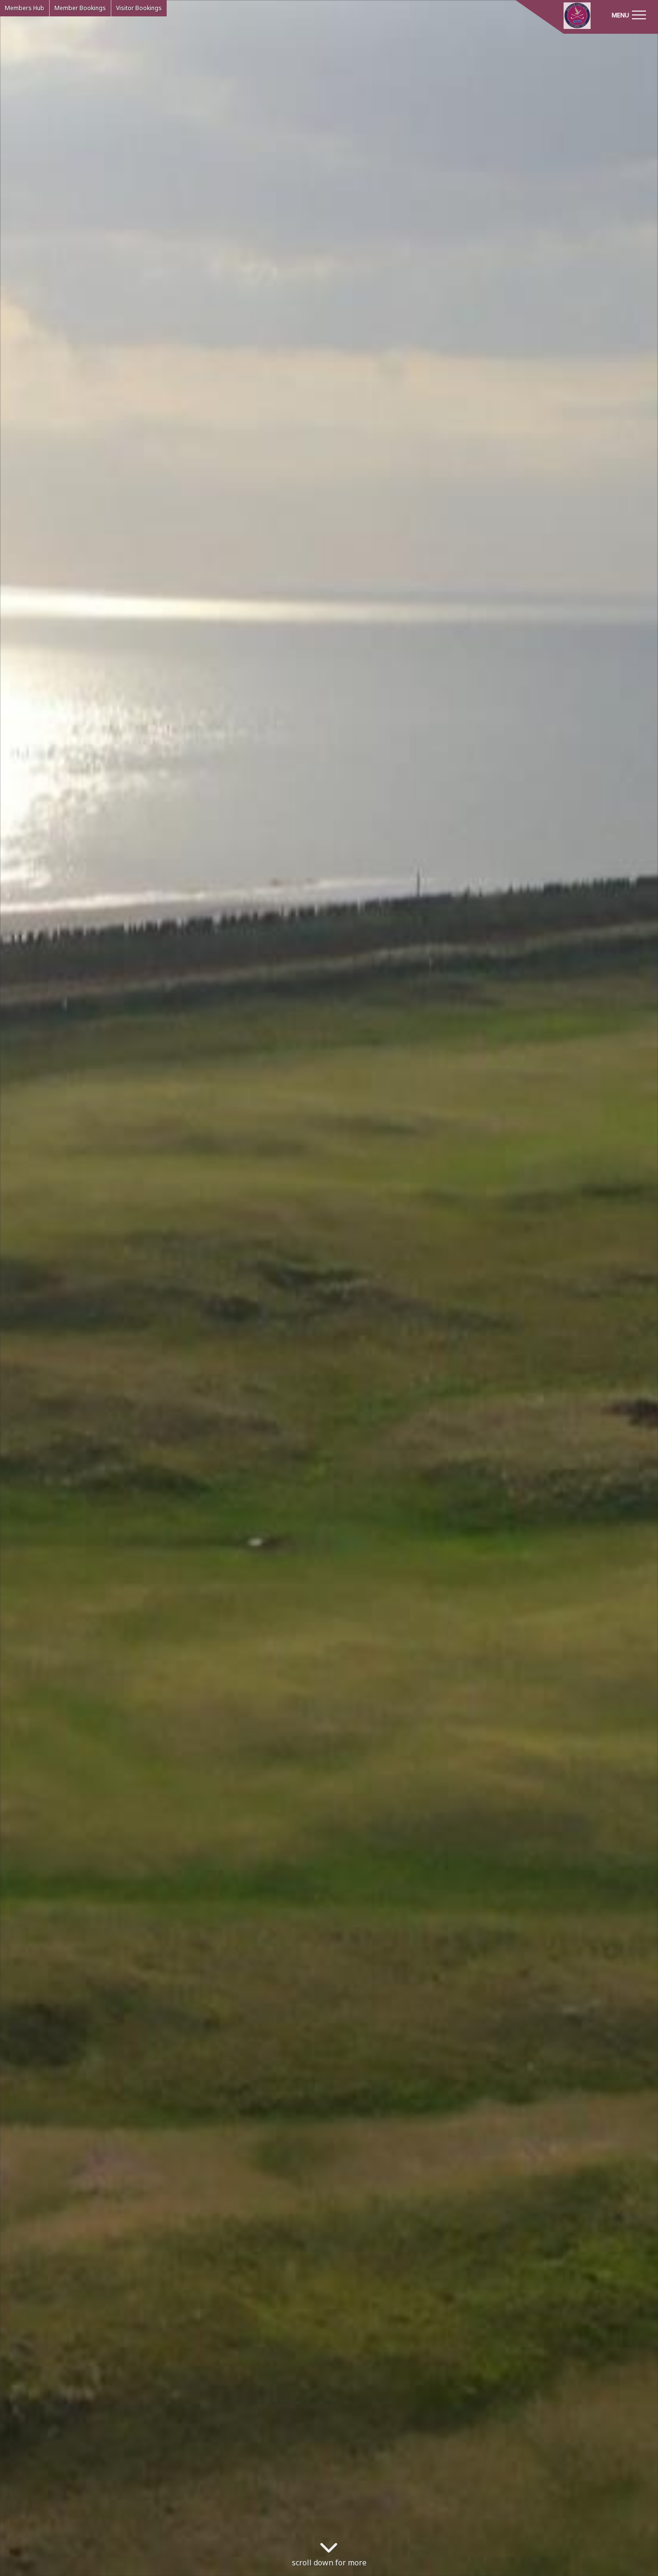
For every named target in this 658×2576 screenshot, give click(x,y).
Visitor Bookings (139, 8)
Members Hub (25, 8)
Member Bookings (80, 8)
